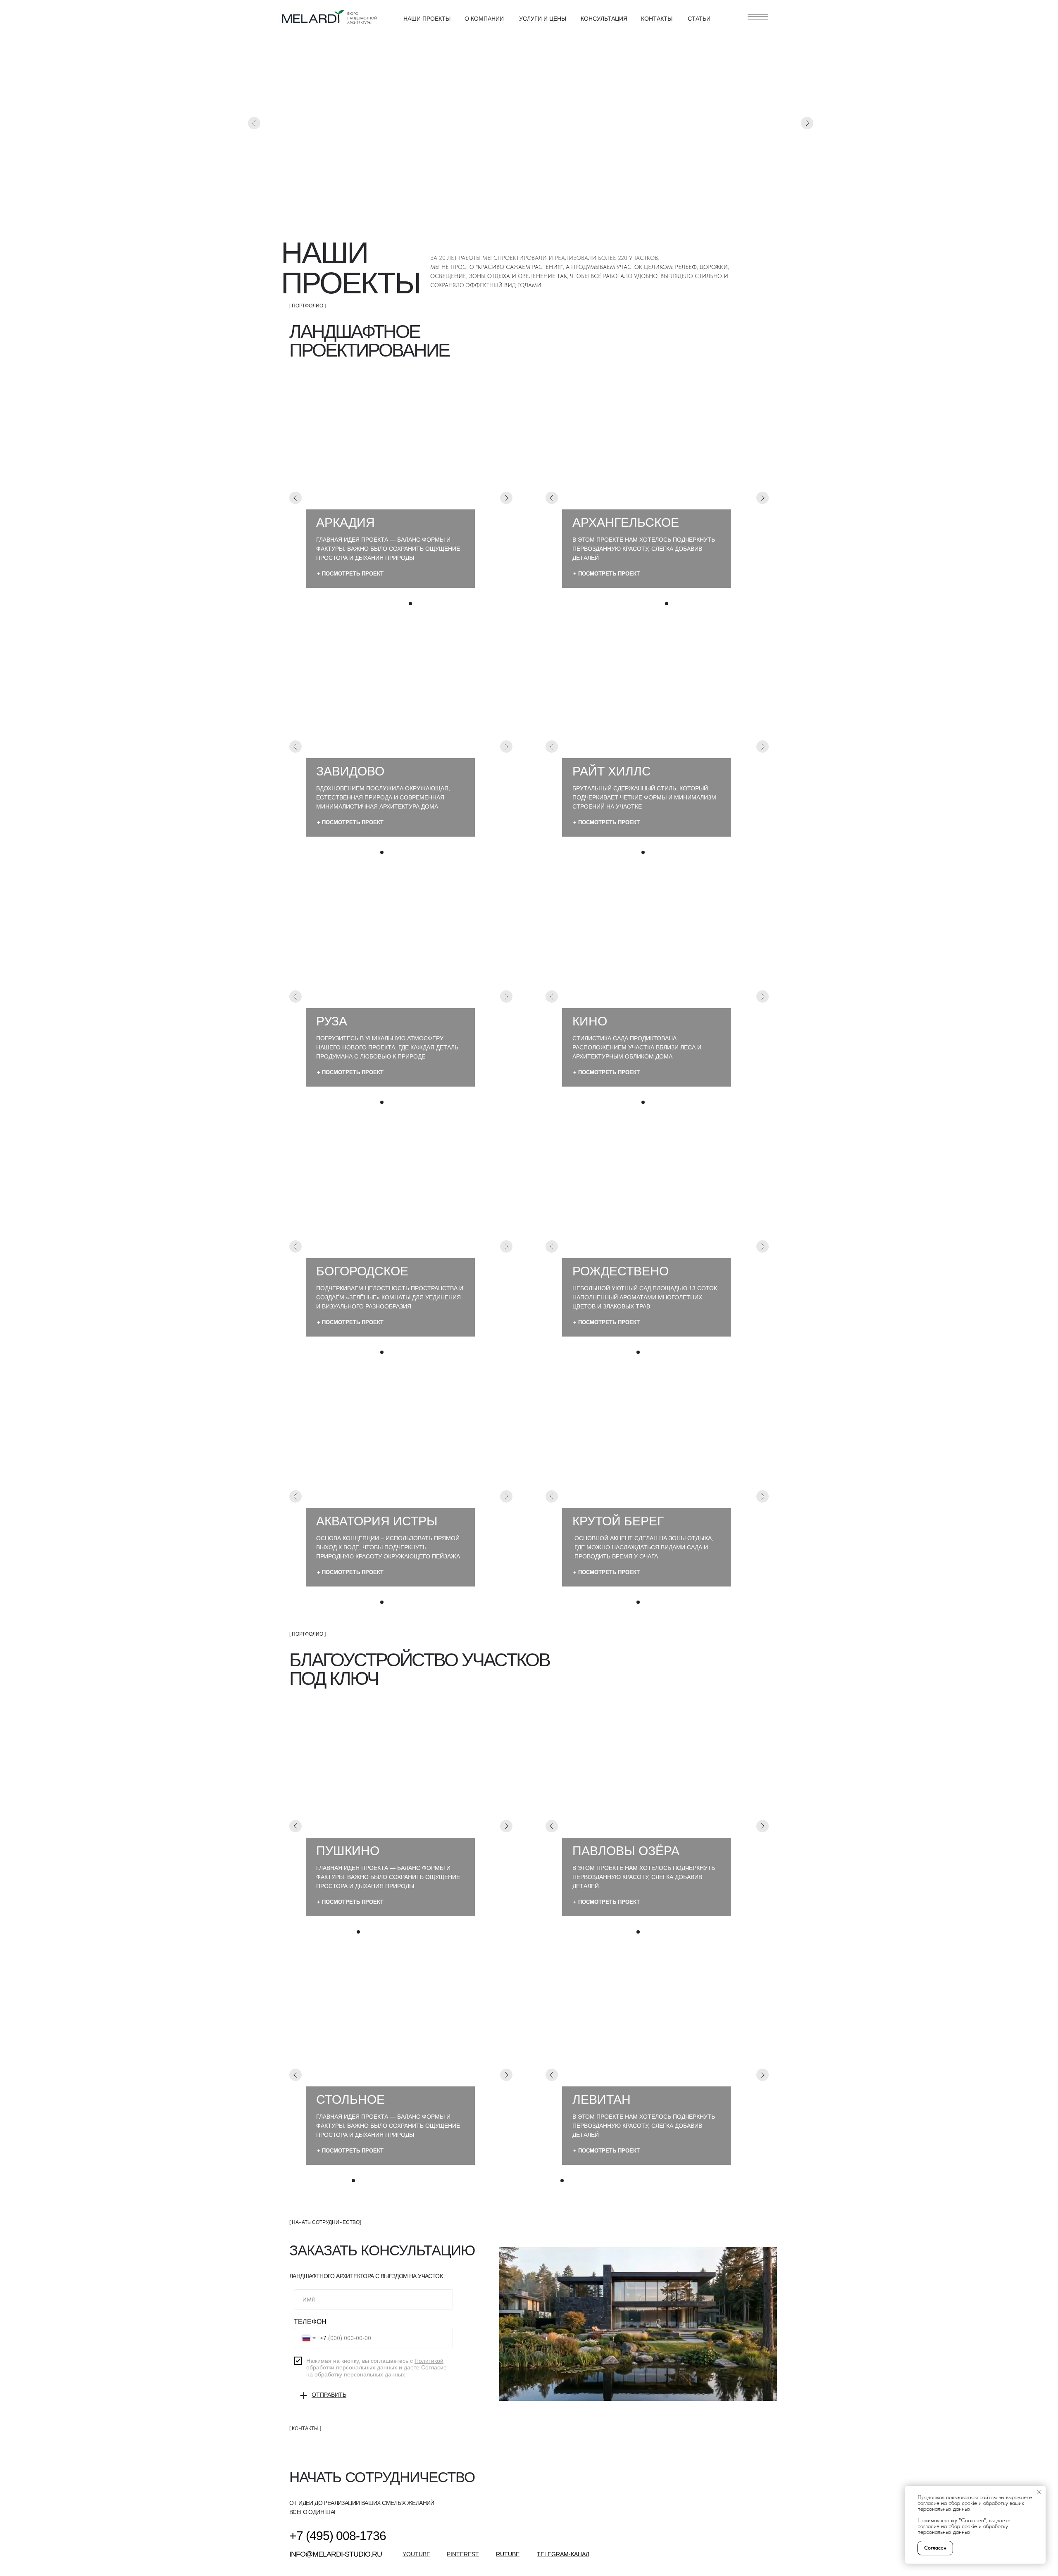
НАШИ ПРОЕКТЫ (427, 19)
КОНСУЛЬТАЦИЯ (604, 19)
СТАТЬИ (699, 19)
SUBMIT (327, 2397)
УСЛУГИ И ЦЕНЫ (543, 19)
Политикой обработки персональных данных (375, 2364)
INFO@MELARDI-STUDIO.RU (336, 2554)
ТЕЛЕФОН (310, 2322)
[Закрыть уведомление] (1039, 2492)
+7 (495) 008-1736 (338, 2536)
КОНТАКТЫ (657, 19)
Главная (319, 198)
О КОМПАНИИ (484, 19)
